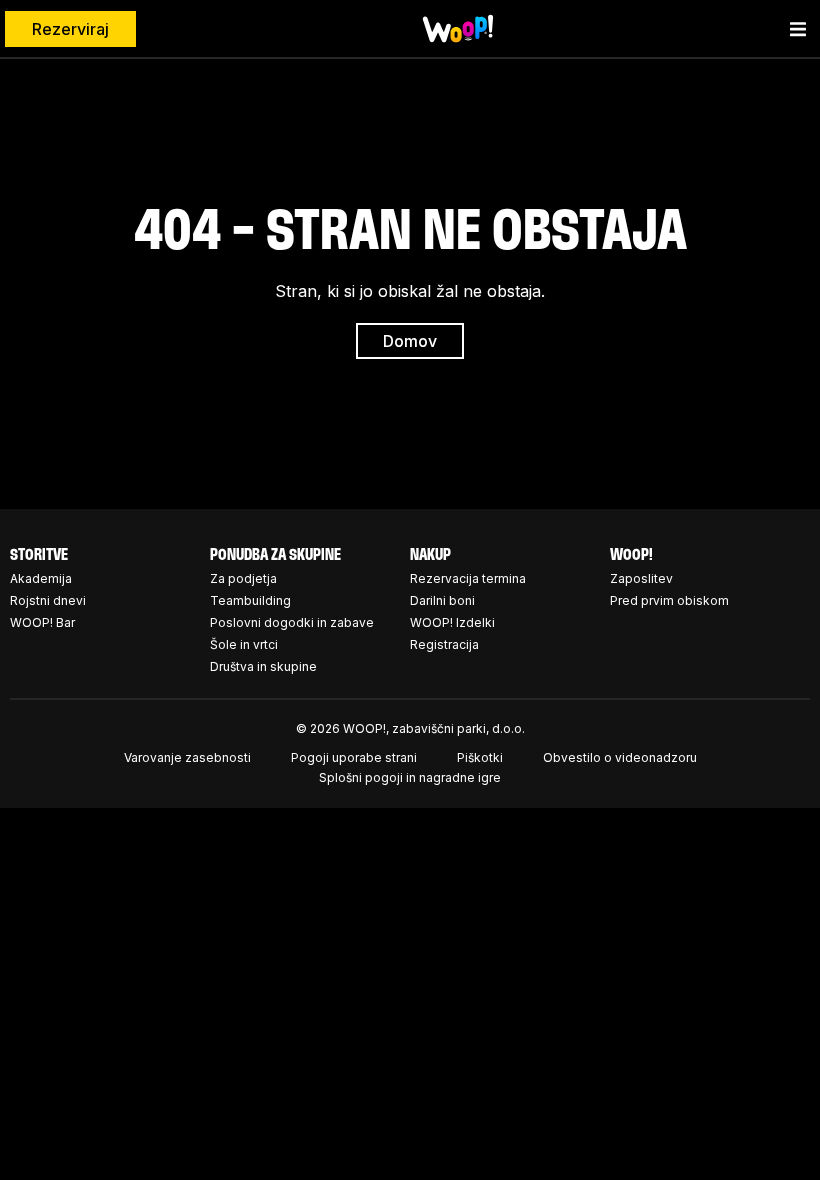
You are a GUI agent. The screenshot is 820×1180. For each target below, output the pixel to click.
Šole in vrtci (244, 644)
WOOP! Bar (42, 622)
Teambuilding (250, 600)
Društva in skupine (263, 666)
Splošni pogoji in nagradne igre (410, 777)
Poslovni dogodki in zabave (292, 622)
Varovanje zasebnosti (187, 757)
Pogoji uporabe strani (354, 757)
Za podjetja (243, 578)
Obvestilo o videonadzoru (620, 757)
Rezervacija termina (468, 578)
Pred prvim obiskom (669, 600)
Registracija (444, 644)
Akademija (41, 578)
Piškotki (480, 757)
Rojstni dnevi (48, 600)
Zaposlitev (641, 578)
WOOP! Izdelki (452, 622)
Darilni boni (442, 600)
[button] (797, 28)
